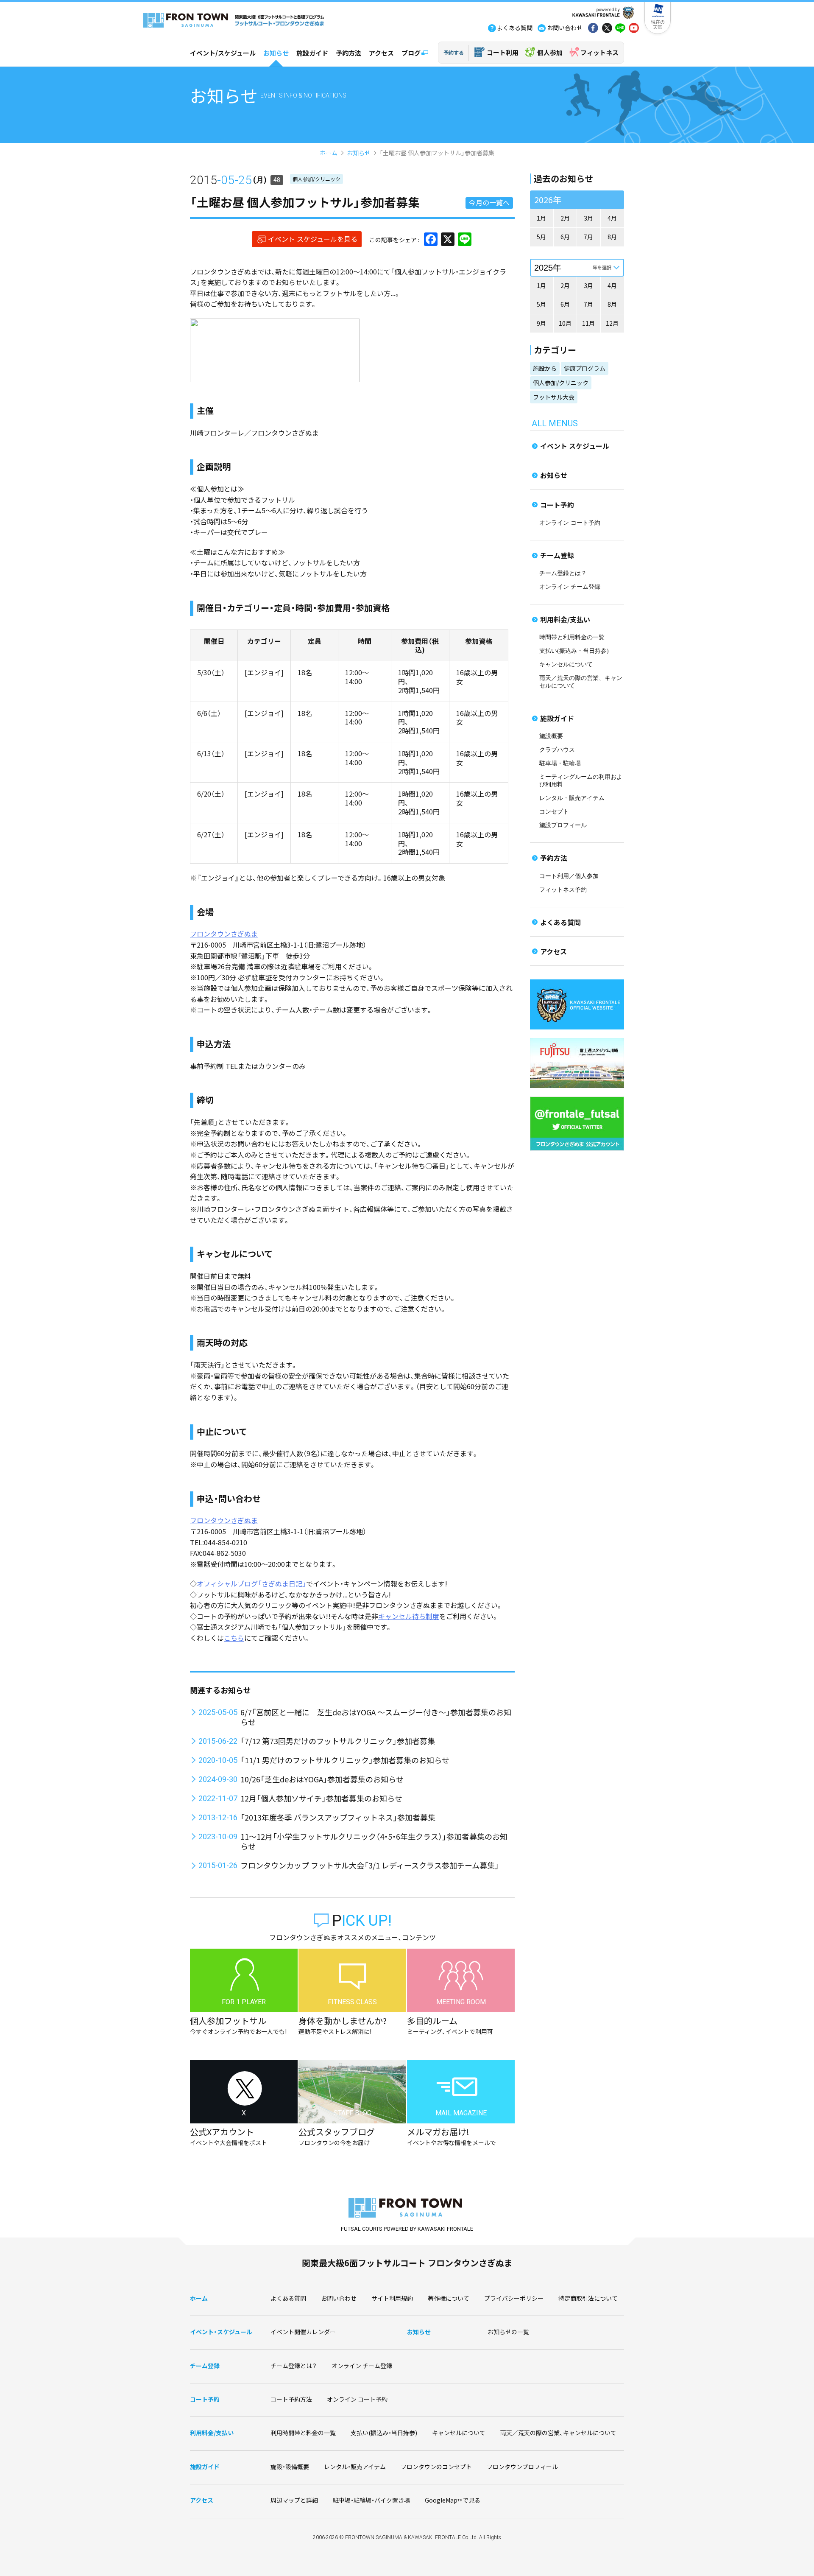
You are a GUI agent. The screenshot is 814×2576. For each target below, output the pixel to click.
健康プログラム (585, 368)
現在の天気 (658, 24)
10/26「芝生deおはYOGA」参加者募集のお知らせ (322, 1779)
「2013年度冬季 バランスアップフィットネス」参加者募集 (338, 1817)
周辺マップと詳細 (294, 2500)
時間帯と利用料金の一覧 (572, 637)
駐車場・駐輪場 (560, 763)
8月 (612, 237)
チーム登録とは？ (563, 573)
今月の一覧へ (489, 202)
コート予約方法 (291, 2399)
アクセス (381, 53)
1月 (541, 218)
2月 (565, 218)
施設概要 (551, 736)
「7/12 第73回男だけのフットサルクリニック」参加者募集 (338, 1741)
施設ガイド (312, 53)
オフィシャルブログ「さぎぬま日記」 (251, 1583)
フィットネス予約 (563, 890)
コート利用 (503, 52)
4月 (612, 218)
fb (593, 29)
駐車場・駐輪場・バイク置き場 (371, 2500)
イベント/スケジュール (223, 53)
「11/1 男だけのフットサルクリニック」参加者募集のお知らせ (345, 1760)
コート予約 (557, 505)
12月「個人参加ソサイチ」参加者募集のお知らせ (321, 1798)
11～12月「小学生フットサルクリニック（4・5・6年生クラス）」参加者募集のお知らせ (374, 1841)
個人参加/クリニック (316, 179)
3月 (588, 218)
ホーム (329, 153)
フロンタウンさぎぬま (224, 934)
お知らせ (276, 53)
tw (607, 29)
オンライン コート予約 (570, 523)
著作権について (449, 2298)
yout (634, 29)
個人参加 (550, 52)
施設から (545, 368)
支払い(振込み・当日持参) (574, 651)
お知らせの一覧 (508, 2332)
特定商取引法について (588, 2298)
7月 (588, 237)
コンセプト (554, 812)
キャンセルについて (566, 664)
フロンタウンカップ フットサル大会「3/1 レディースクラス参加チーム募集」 (370, 1865)
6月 (565, 237)
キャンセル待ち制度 (409, 1616)
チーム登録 (557, 555)
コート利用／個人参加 (569, 876)
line (620, 29)
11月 (588, 323)
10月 (565, 323)
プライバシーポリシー (514, 2298)
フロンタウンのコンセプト (436, 2467)
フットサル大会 (554, 397)
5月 (541, 237)
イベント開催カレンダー (303, 2332)
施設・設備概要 (290, 2467)
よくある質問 (560, 922)
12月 (612, 323)
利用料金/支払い (565, 619)
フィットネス (599, 52)
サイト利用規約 (392, 2298)
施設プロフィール (563, 825)
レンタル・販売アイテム (572, 798)
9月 (541, 323)
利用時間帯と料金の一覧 (303, 2433)
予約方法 (348, 53)
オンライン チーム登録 (570, 587)
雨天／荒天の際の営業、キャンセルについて (558, 2433)
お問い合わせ (339, 2298)
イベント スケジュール (575, 446)
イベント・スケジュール (221, 2332)
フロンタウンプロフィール (522, 2467)
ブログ (411, 53)
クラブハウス (557, 750)
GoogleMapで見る (453, 2500)
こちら (234, 1638)
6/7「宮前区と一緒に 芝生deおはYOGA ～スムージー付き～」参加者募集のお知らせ (376, 1717)
